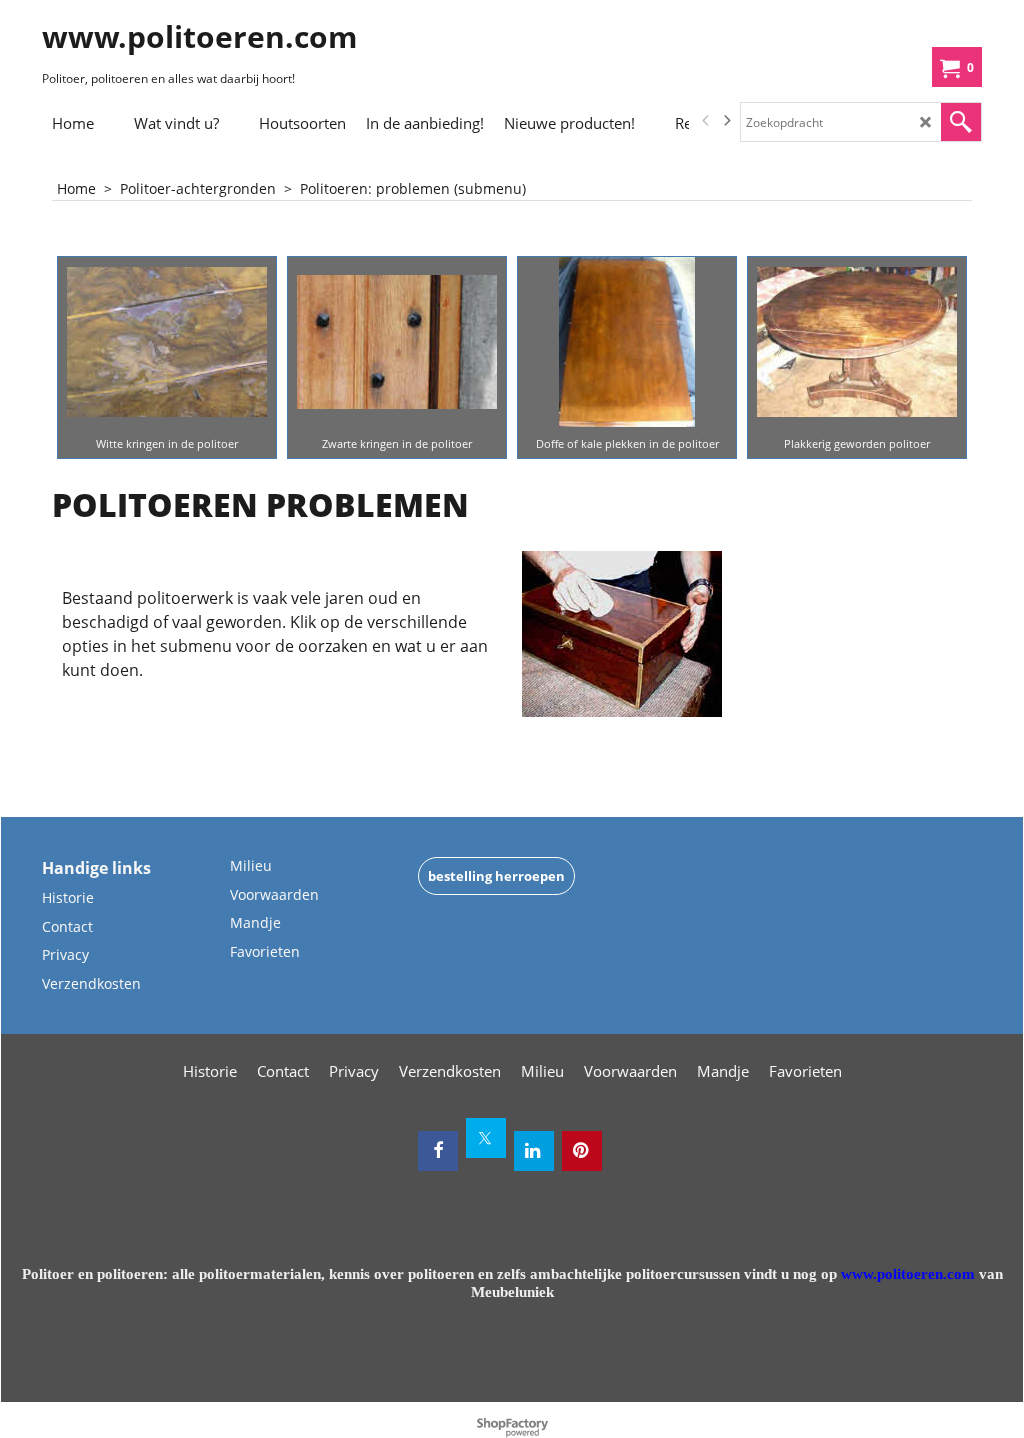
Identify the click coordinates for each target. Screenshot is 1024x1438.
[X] (486, 1138)
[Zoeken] (961, 122)
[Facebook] (438, 1151)
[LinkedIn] (534, 1151)
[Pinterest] (582, 1151)
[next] (726, 121)
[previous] (706, 121)
